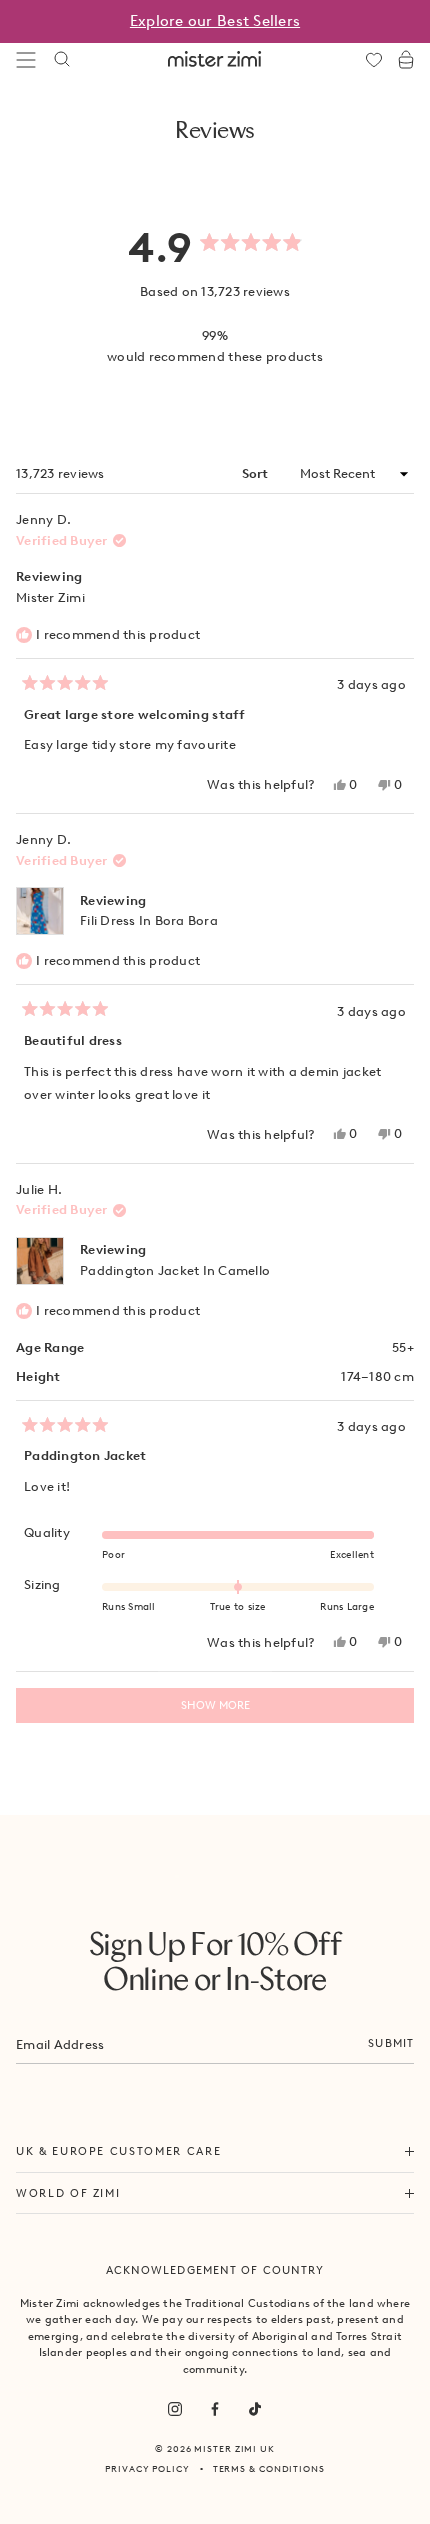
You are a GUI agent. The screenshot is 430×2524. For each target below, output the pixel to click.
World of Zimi (68, 2193)
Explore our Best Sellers (215, 21)
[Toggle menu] (26, 60)
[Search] (62, 60)
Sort (257, 473)
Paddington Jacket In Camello (175, 1270)
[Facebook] (215, 2409)
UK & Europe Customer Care (118, 2151)
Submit (391, 2043)
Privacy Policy (147, 2468)
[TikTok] (255, 2409)
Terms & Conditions (269, 2468)
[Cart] (406, 60)
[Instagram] (175, 2409)
